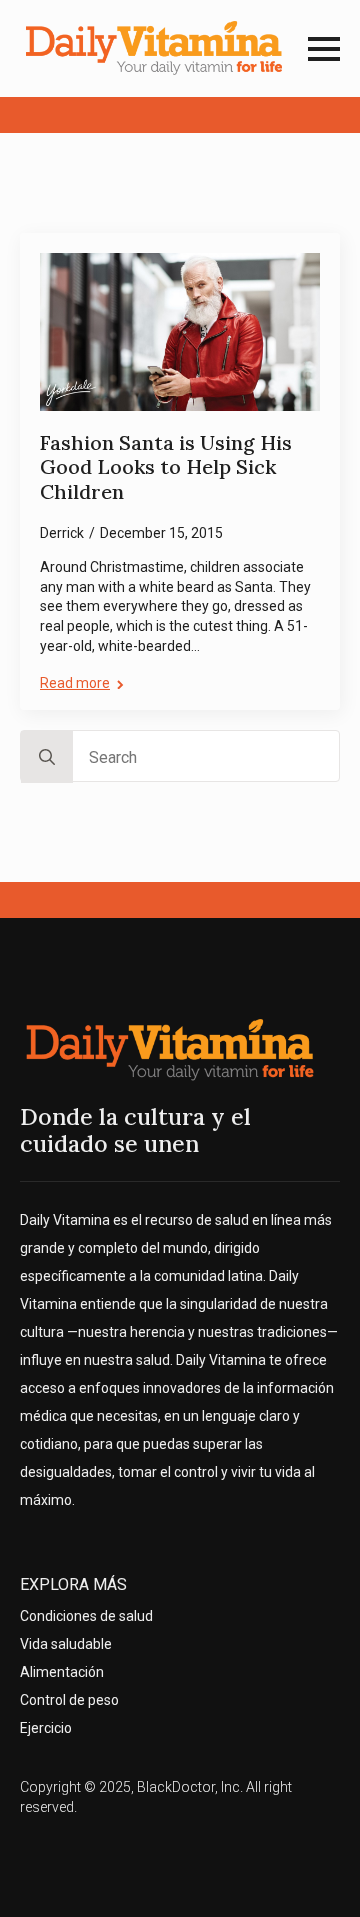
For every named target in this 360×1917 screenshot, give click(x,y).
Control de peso (69, 1700)
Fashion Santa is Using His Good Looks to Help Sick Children (166, 467)
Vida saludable (66, 1644)
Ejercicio (46, 1728)
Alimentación (62, 1672)
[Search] (47, 757)
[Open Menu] (324, 49)
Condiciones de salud (86, 1616)
